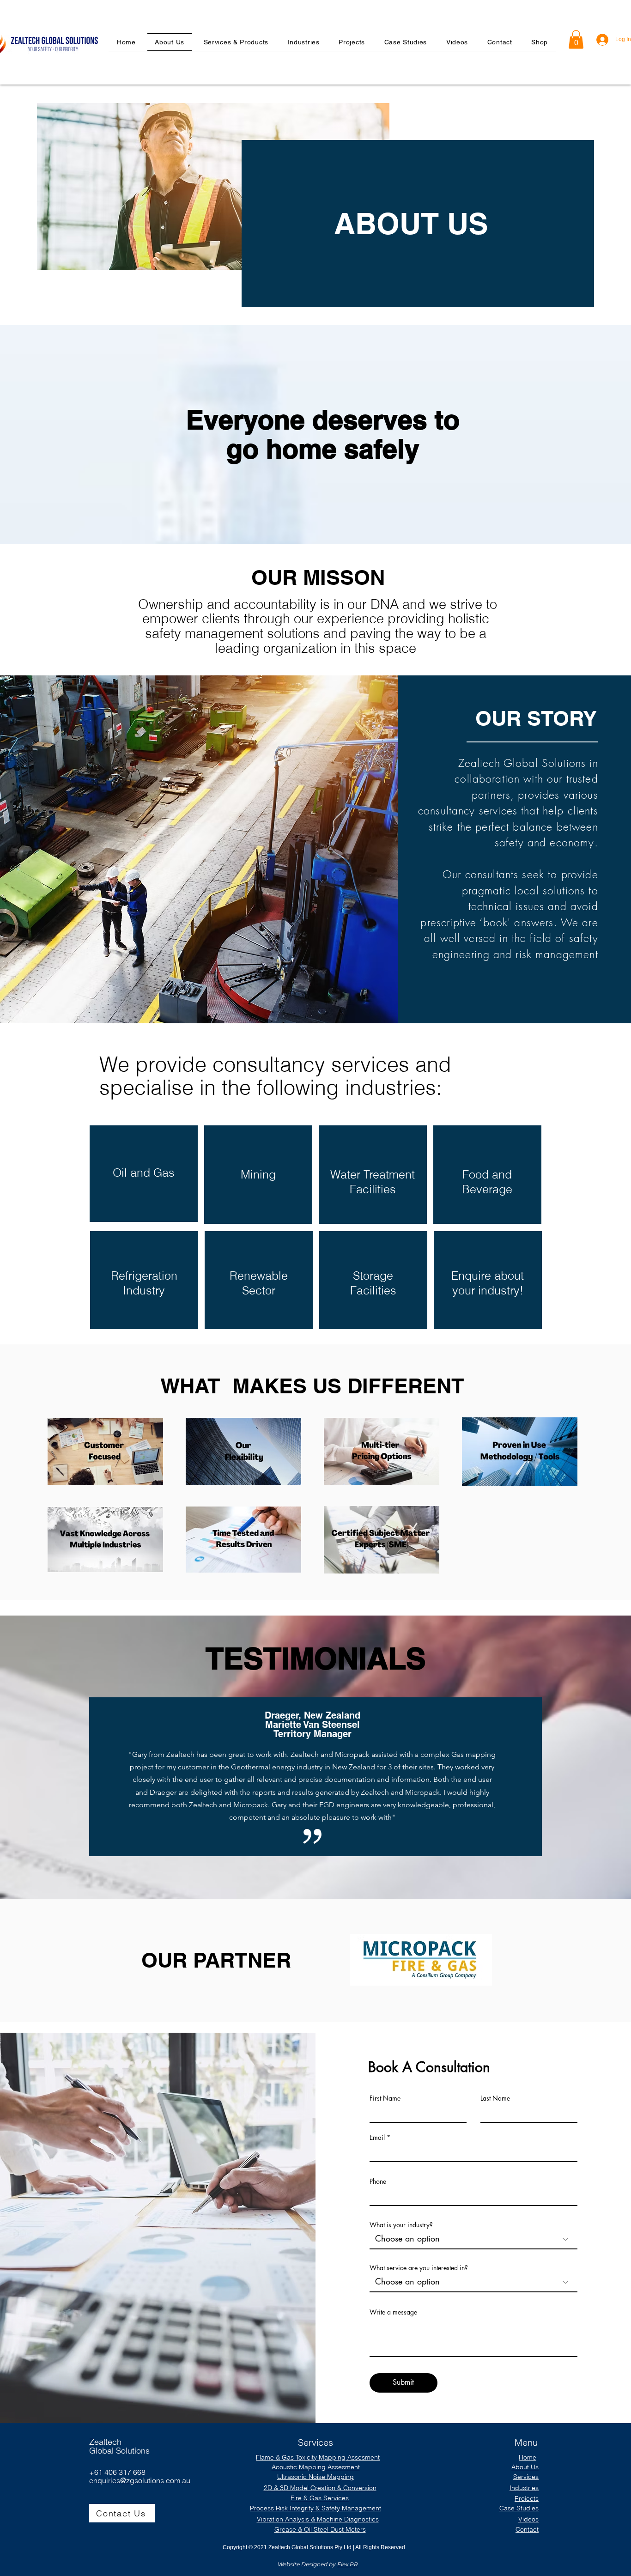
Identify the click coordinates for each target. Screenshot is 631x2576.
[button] (304, 42)
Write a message (393, 2312)
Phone (378, 2181)
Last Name (495, 2098)
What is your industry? (401, 2225)
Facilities (373, 1189)
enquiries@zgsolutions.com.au (140, 2480)
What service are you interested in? (419, 2268)
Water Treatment (373, 1174)
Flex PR (348, 2564)
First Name (385, 2098)
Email (377, 2138)
